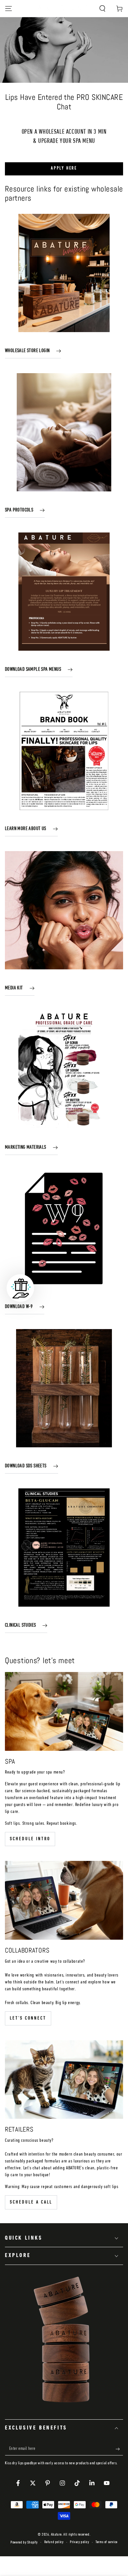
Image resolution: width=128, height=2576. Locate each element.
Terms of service (107, 2542)
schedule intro (30, 1839)
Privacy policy (79, 2542)
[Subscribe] (119, 2449)
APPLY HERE (64, 168)
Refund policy (54, 2542)
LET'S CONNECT (28, 2018)
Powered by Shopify (24, 2542)
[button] (102, 9)
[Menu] (9, 9)
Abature (56, 2535)
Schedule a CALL (31, 2202)
